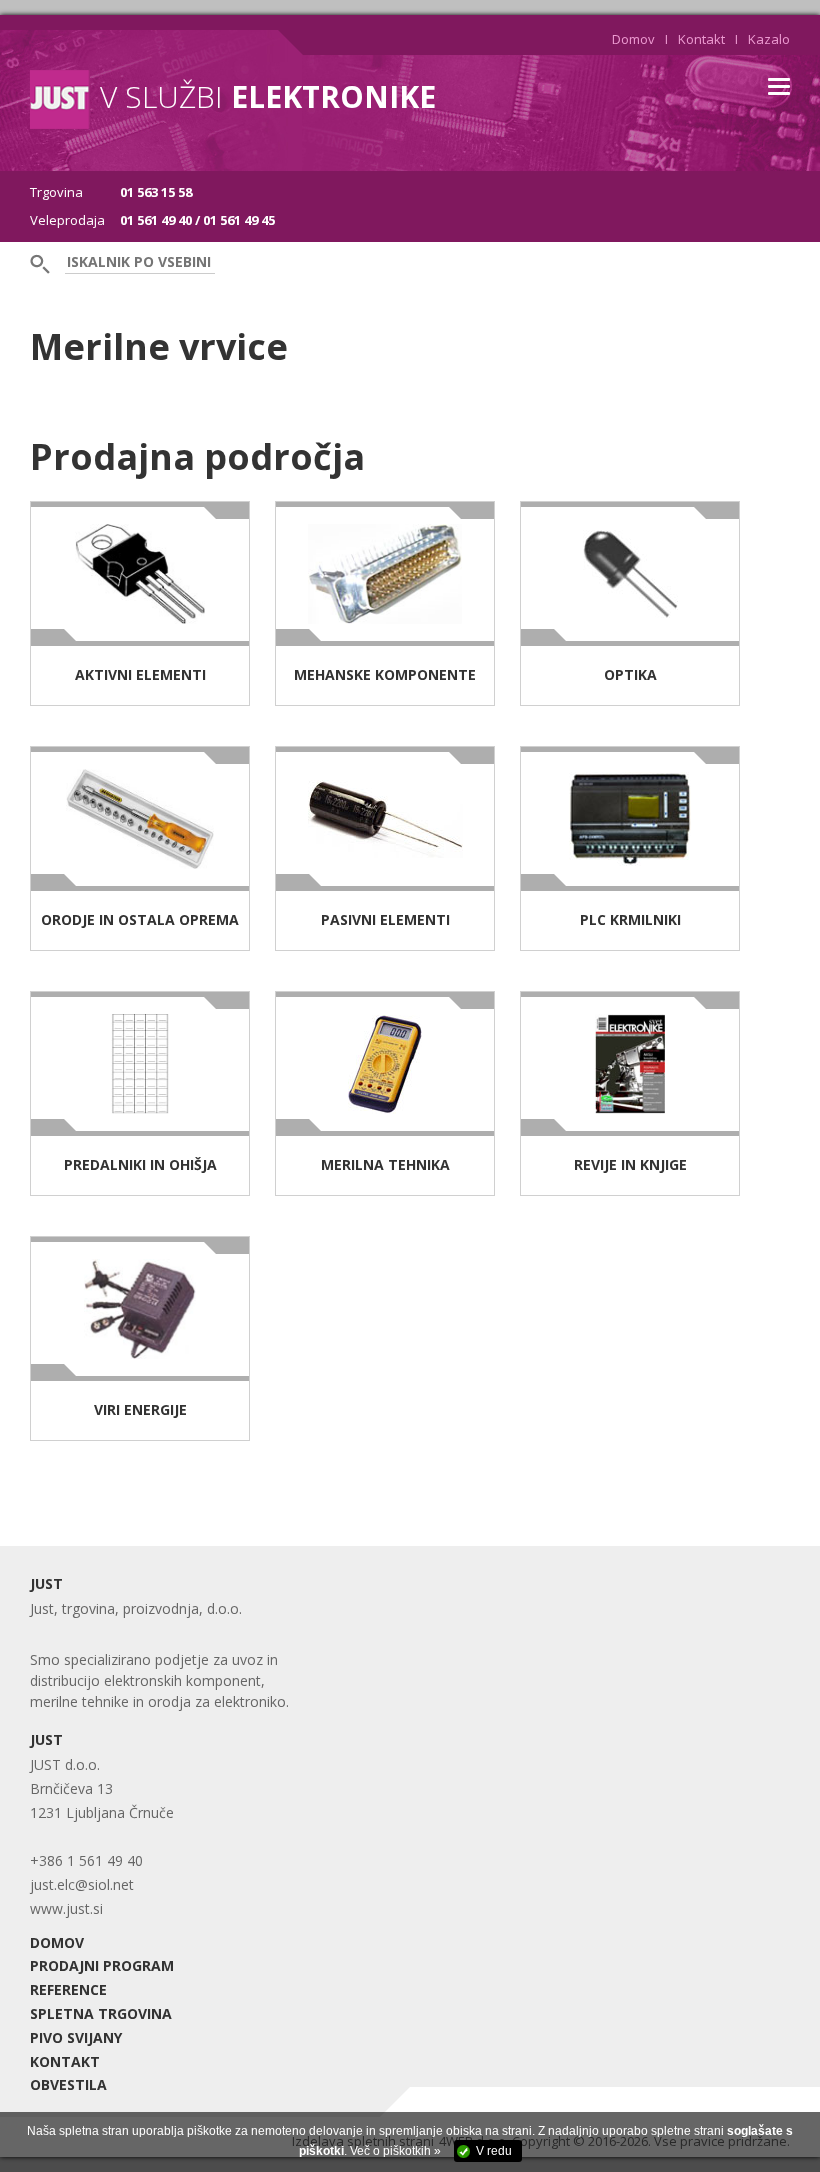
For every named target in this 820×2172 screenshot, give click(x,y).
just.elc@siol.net (82, 1884)
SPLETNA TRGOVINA (101, 2013)
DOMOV (57, 1942)
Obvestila (68, 2084)
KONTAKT (65, 2061)
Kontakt (701, 39)
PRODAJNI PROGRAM (102, 1965)
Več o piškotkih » (395, 2151)
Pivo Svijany (76, 2037)
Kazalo (769, 39)
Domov (633, 39)
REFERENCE (68, 1989)
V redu (494, 2151)
